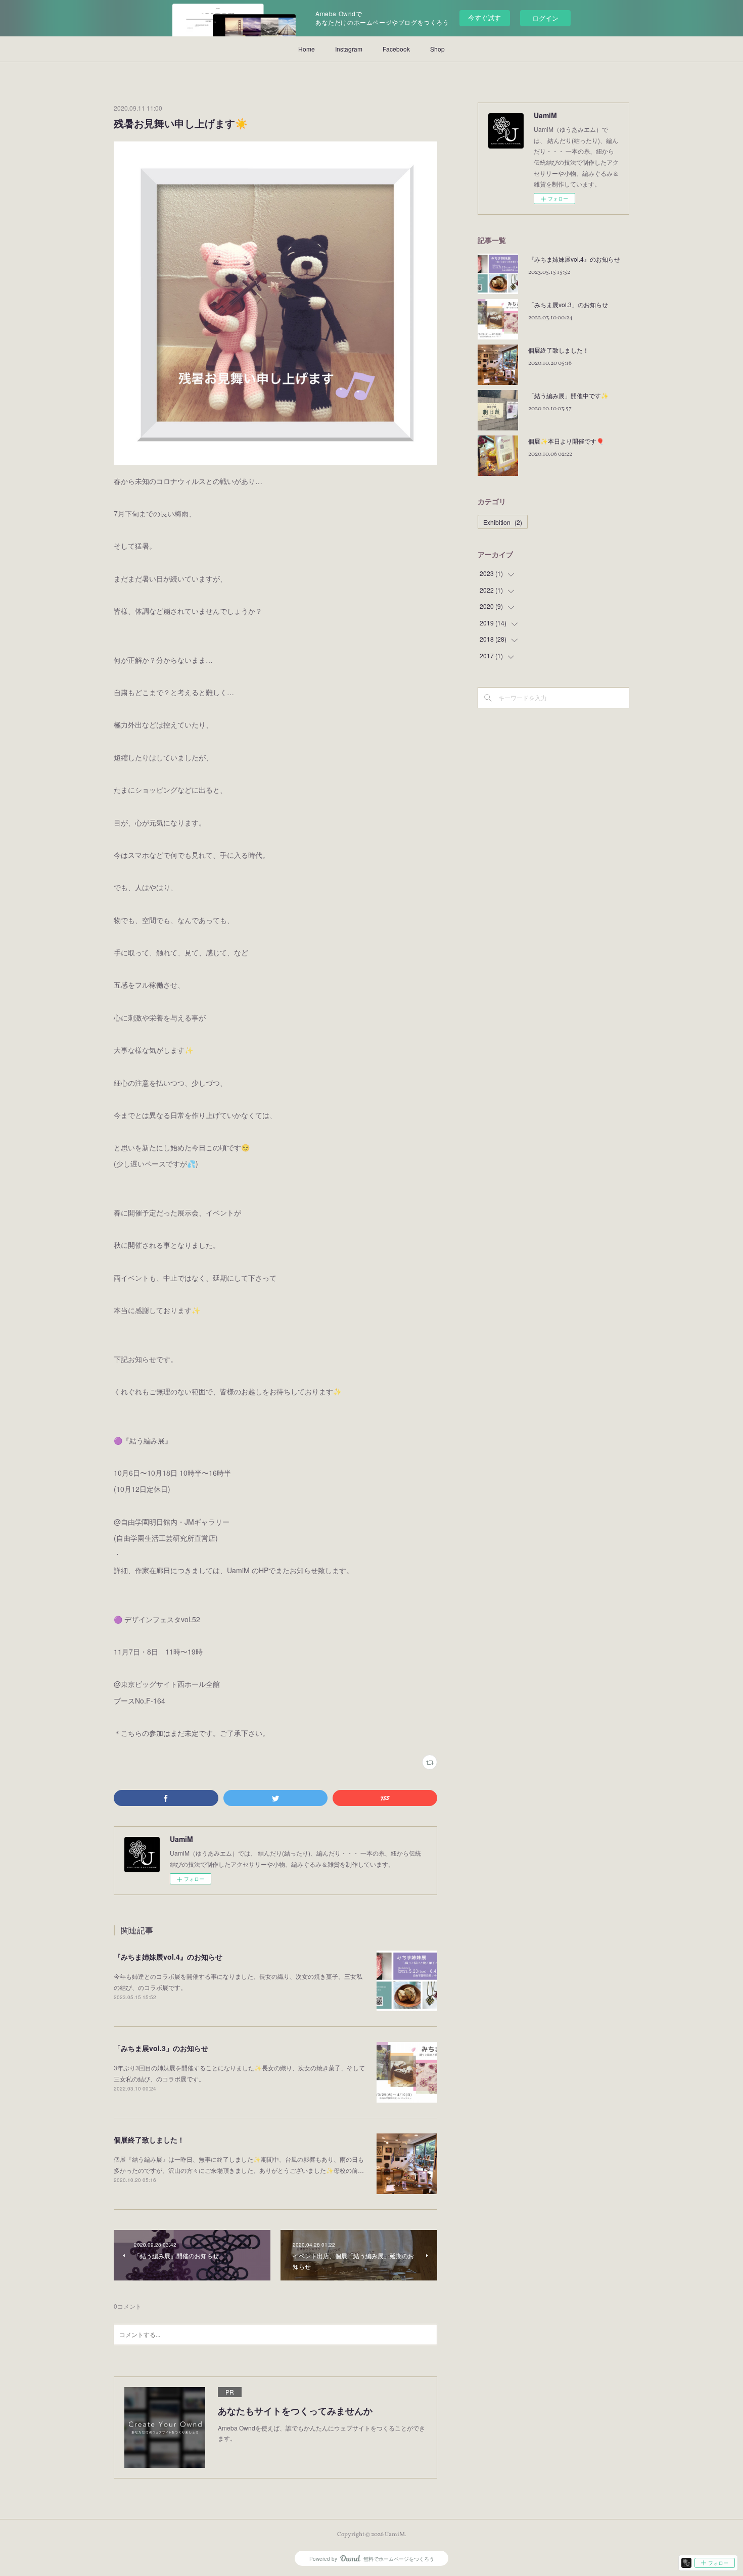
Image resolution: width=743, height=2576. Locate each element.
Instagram (349, 49)
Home (307, 49)
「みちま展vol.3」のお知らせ (161, 2048)
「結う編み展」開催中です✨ (568, 395)
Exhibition (503, 522)
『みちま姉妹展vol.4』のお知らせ (168, 1957)
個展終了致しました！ (149, 2140)
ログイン (545, 18)
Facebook (396, 49)
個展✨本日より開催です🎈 (566, 441)
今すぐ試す (484, 17)
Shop (437, 49)
